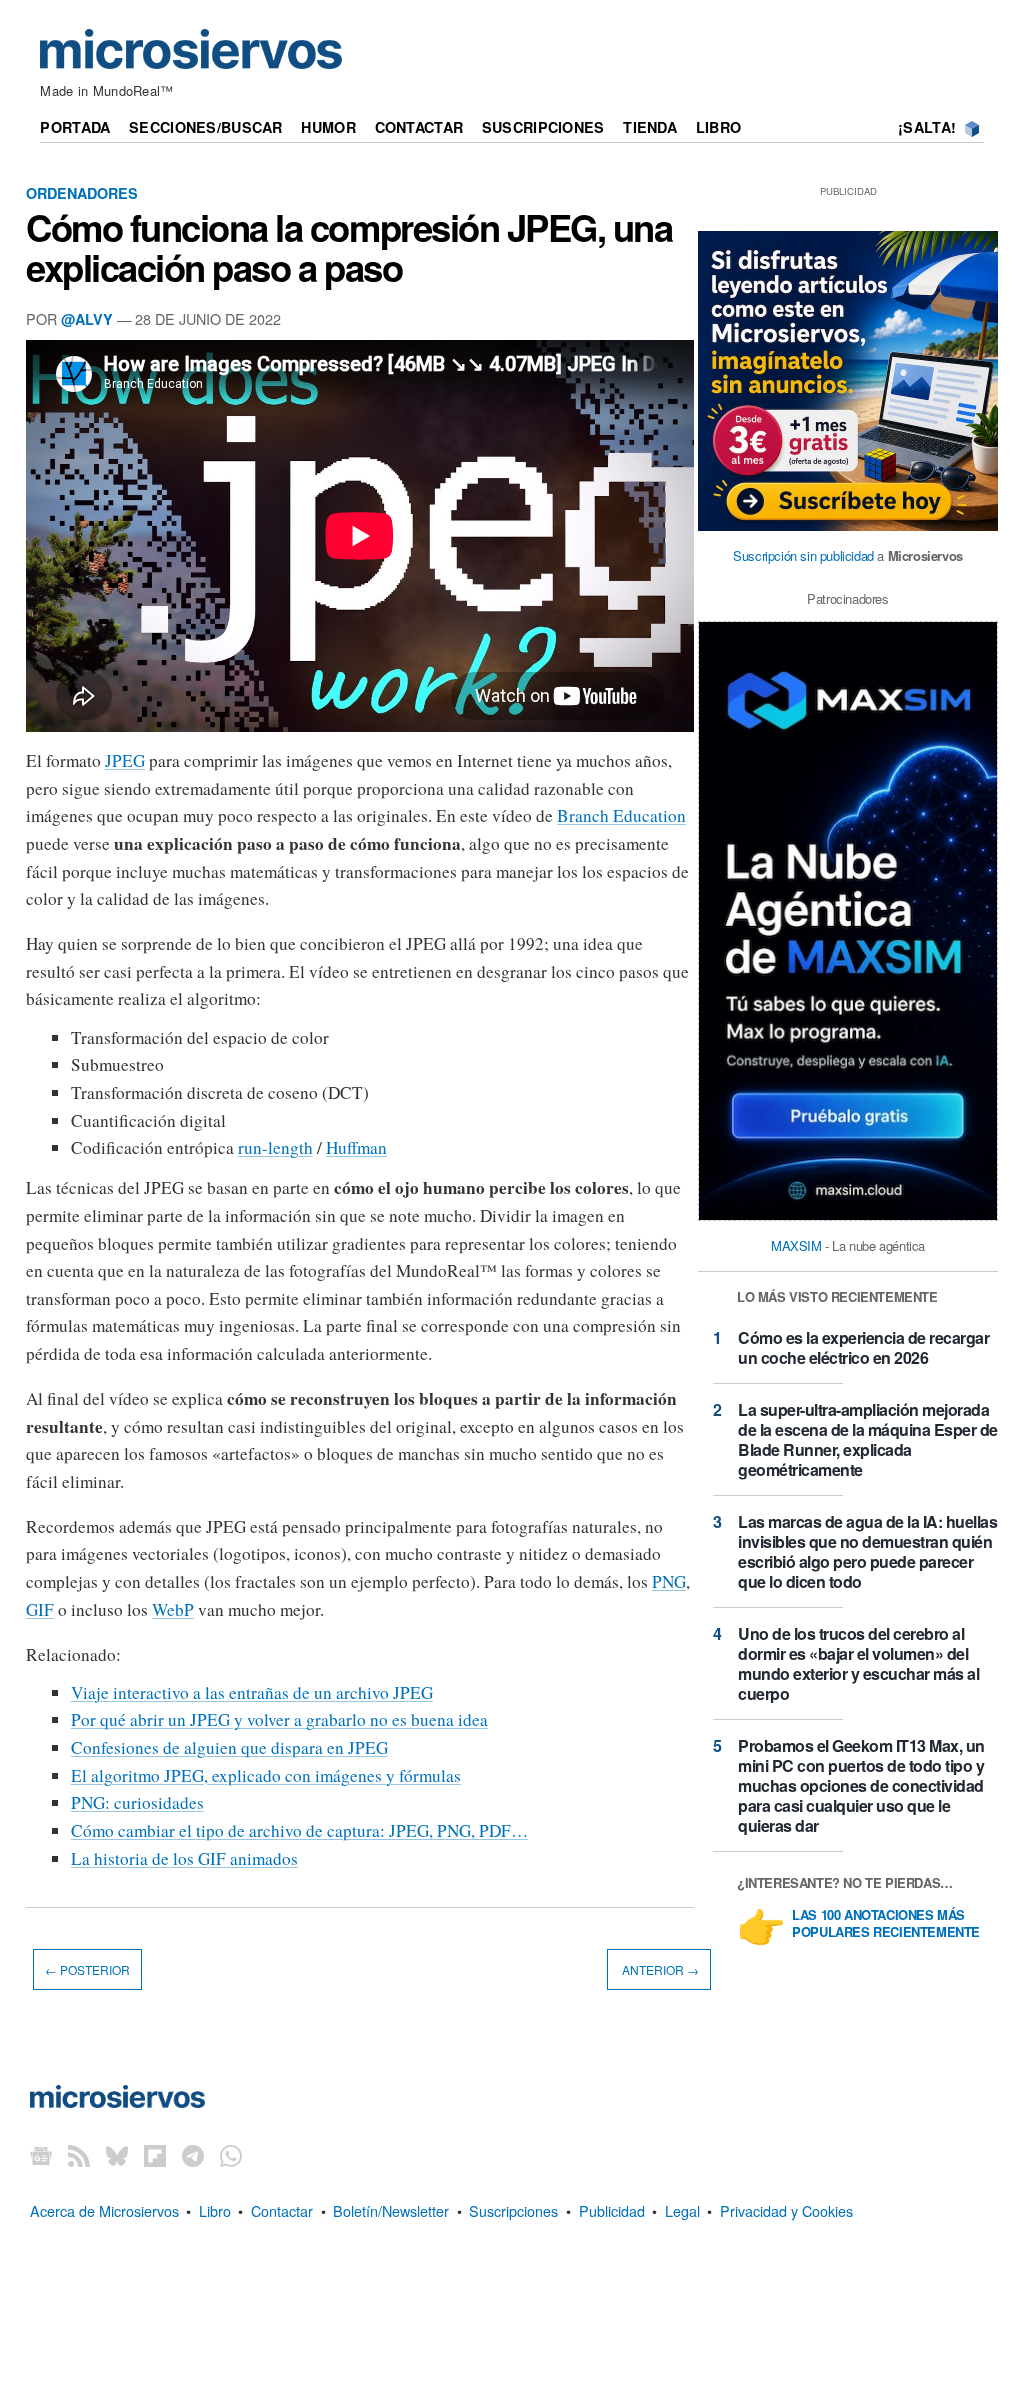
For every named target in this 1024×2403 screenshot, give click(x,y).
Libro (718, 127)
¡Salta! (927, 127)
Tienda (650, 127)
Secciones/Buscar (206, 127)
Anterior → (659, 1969)
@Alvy (87, 319)
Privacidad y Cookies (786, 2210)
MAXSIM (796, 1245)
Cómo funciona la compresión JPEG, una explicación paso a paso (349, 247)
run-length (275, 1147)
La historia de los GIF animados (184, 1858)
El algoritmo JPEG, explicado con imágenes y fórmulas (266, 1775)
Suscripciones (543, 127)
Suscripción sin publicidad (803, 555)
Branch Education (621, 815)
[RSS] (79, 2154)
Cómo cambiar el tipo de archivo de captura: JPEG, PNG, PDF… (299, 1830)
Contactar (419, 127)
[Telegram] (193, 2154)
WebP (173, 1609)
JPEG (125, 760)
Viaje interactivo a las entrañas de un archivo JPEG (252, 1692)
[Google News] (41, 2154)
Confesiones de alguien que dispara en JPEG (229, 1747)
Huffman (356, 1147)
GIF (40, 1609)
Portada (75, 127)
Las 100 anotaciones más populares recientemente (886, 1924)
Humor (328, 127)
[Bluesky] (117, 2154)
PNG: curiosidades (137, 1802)
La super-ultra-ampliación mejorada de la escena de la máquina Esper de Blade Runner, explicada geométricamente (868, 1439)
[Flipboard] (155, 2154)
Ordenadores (82, 193)
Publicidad (612, 2210)
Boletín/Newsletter (391, 2210)
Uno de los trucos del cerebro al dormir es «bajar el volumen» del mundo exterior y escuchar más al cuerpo (858, 1663)
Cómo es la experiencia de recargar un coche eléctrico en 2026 (863, 1347)
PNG (669, 1581)
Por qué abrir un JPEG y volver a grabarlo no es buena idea (279, 1719)
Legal (682, 2210)
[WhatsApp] (231, 2154)
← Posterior (87, 1969)
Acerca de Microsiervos (104, 2210)
